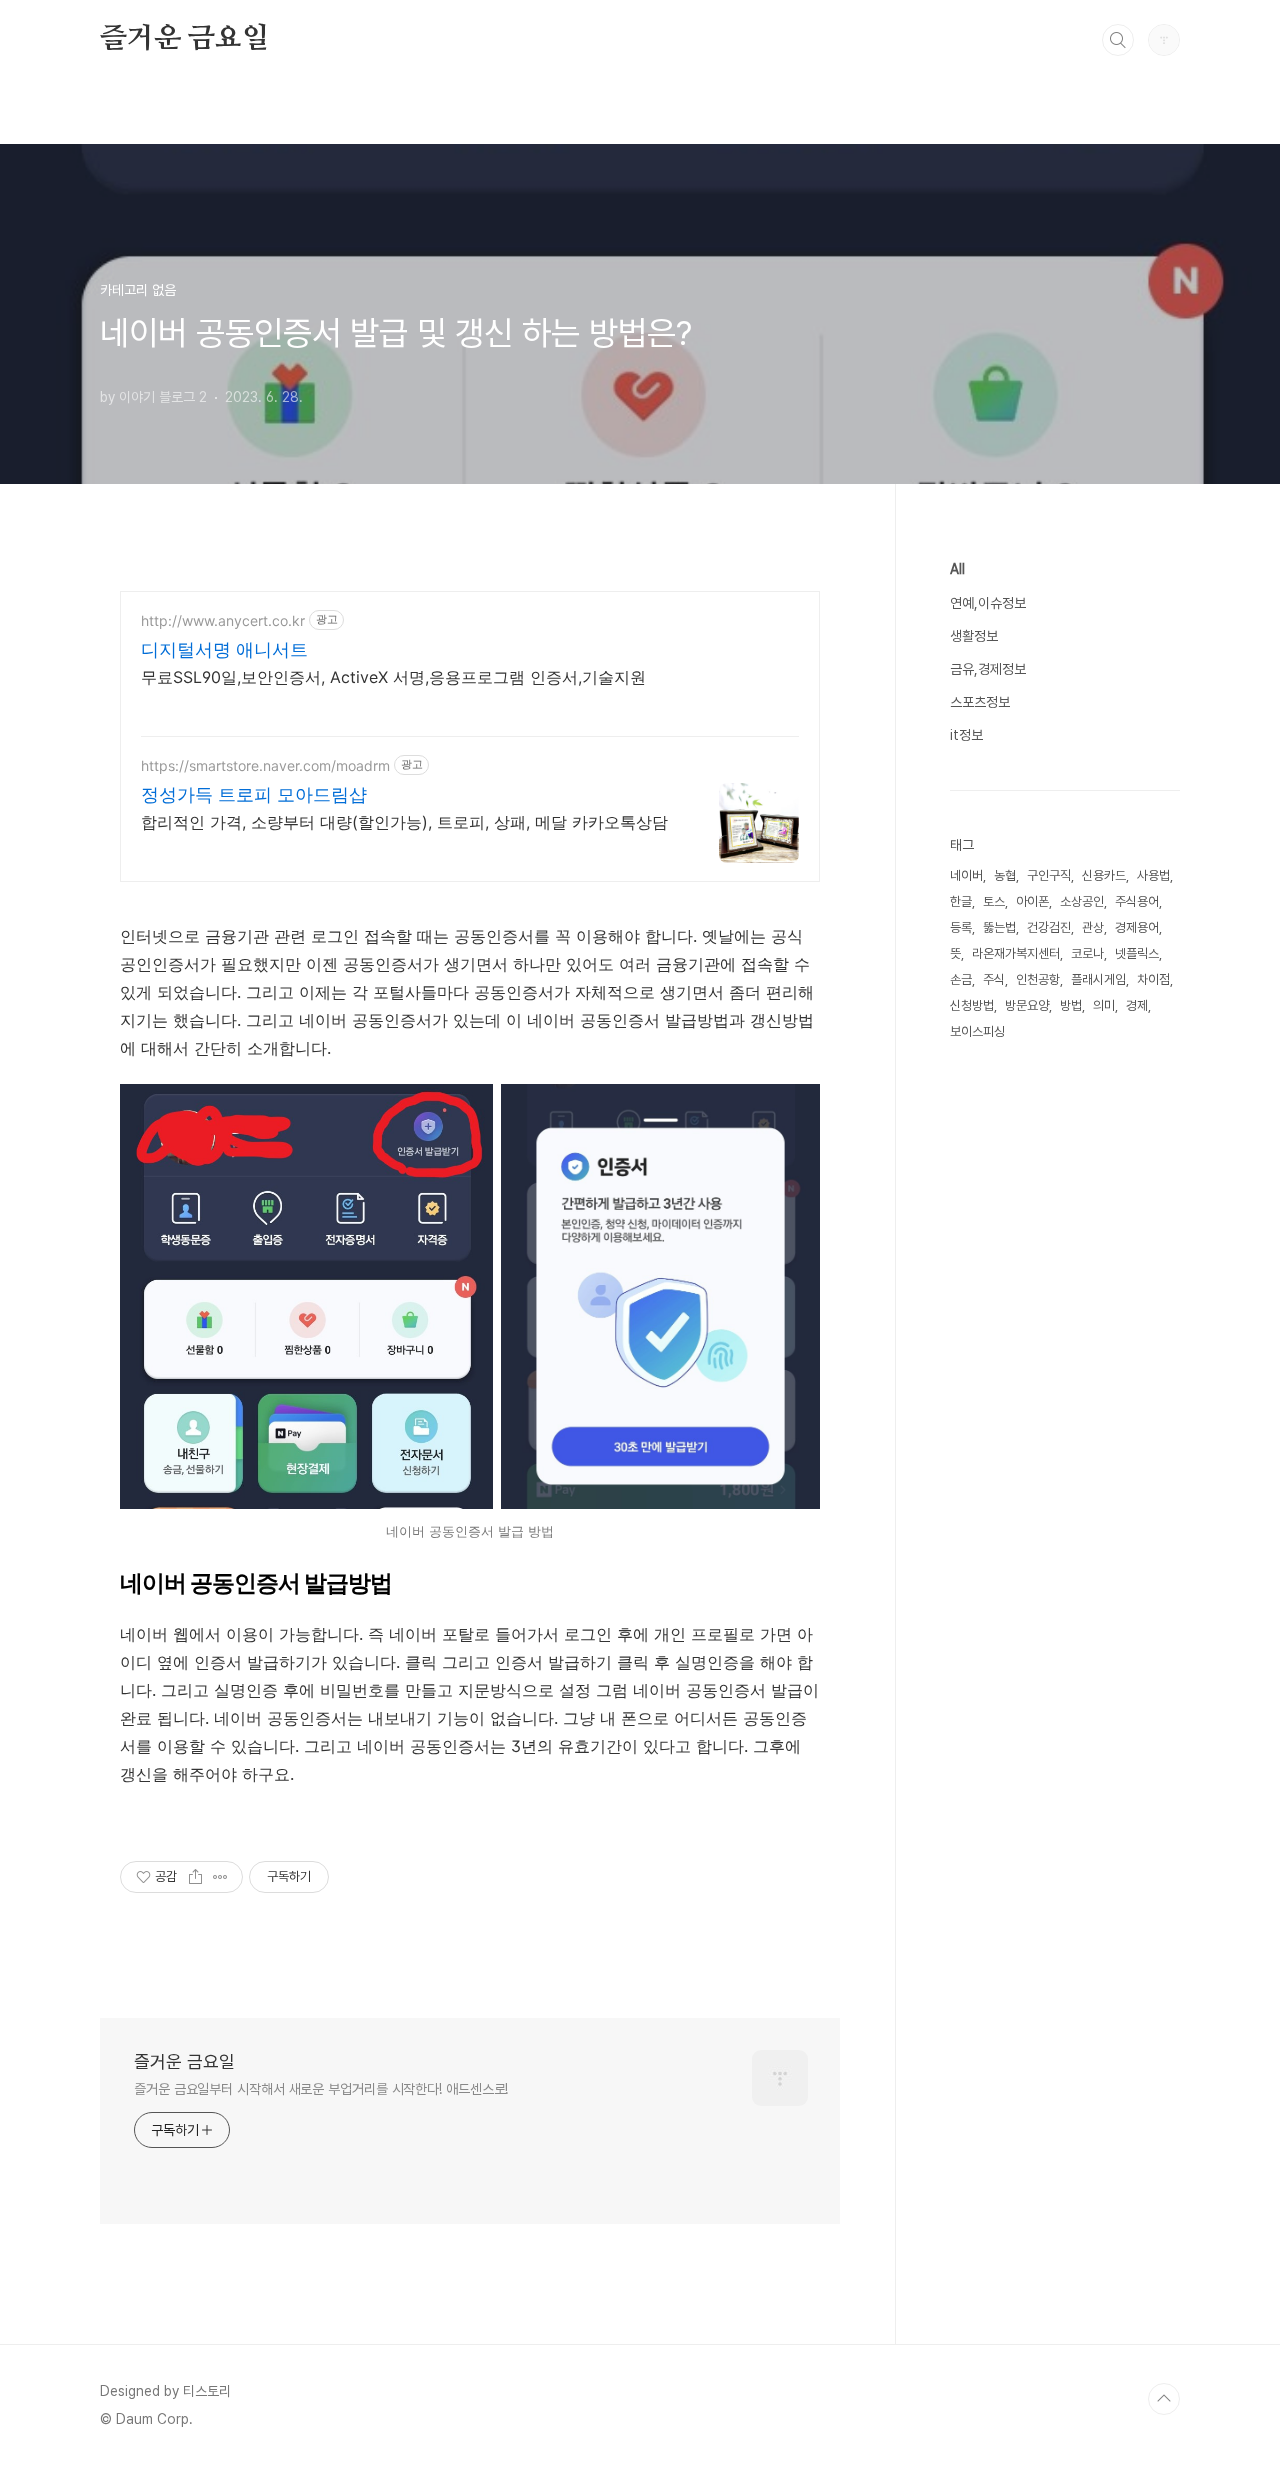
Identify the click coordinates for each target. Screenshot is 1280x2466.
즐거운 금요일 (184, 39)
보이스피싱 (977, 1031)
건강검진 (1049, 927)
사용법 (1153, 875)
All (957, 569)
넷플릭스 (1137, 953)
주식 (994, 979)
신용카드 (1104, 875)
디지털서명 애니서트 (224, 649)
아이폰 (1032, 901)
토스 (994, 901)
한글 (961, 901)
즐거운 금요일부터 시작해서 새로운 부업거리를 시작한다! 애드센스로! (321, 2089)
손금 (961, 979)
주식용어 (1137, 901)
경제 (1137, 1005)
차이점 (1153, 979)
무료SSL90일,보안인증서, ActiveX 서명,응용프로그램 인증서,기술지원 (393, 677)
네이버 (966, 875)
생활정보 (974, 636)
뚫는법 (999, 927)
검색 (1118, 40)
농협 (1005, 875)
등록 (961, 927)
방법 (1071, 1005)
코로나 (1087, 953)
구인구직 (1049, 875)
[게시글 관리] (220, 1877)
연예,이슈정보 (988, 603)
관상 (1093, 927)
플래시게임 (1098, 979)
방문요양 (1027, 1005)
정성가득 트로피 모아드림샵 (254, 794)
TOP (1164, 2399)
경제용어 (1137, 927)
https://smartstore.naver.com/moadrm (265, 765)
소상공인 (1082, 901)
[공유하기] (195, 1877)
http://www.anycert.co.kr (223, 620)
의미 (1104, 1005)
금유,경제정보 (988, 669)
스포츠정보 (980, 702)
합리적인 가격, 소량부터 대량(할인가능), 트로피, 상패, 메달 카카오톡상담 (404, 822)
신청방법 (972, 1005)
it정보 (966, 735)
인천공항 (1038, 979)
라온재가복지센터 (1016, 953)
